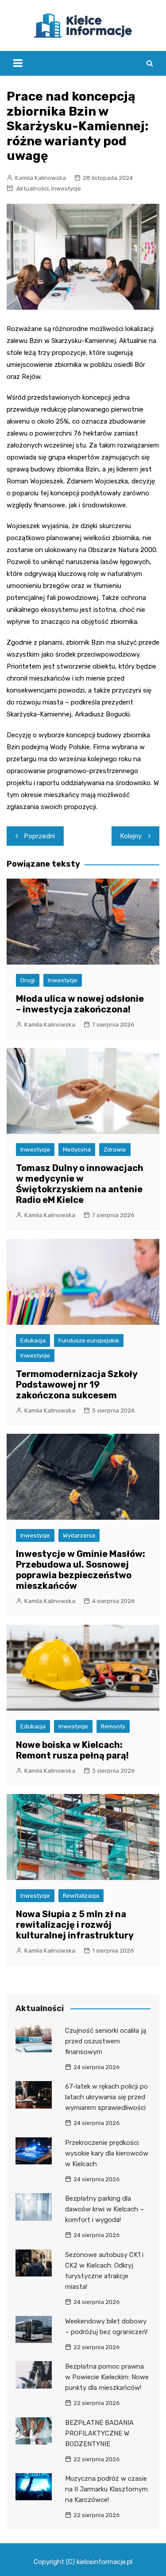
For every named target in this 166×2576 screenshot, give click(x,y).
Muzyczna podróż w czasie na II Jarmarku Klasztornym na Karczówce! (106, 2489)
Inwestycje (66, 189)
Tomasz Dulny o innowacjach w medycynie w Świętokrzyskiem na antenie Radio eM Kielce (80, 1184)
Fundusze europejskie (89, 1341)
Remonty (113, 1726)
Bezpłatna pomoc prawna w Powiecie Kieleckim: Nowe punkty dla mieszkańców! (107, 2377)
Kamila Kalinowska (41, 178)
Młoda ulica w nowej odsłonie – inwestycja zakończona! (80, 1004)
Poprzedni (40, 836)
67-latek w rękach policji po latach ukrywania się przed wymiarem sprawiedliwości (106, 2097)
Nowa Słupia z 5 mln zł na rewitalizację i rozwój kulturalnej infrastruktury (75, 1925)
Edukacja (33, 1341)
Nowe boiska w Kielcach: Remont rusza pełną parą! (72, 1750)
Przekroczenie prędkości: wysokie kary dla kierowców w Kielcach (107, 2153)
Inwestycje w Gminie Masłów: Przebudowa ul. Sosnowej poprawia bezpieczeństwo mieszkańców (81, 1570)
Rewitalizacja (81, 1896)
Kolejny (131, 836)
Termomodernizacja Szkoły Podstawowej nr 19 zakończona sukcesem (77, 1385)
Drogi (28, 980)
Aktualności (33, 189)
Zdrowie (115, 1150)
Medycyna (77, 1150)
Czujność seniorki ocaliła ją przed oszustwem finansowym (106, 2041)
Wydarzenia (79, 1535)
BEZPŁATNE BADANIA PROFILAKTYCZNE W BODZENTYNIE (99, 2433)
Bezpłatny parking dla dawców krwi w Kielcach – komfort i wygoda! (104, 2209)
